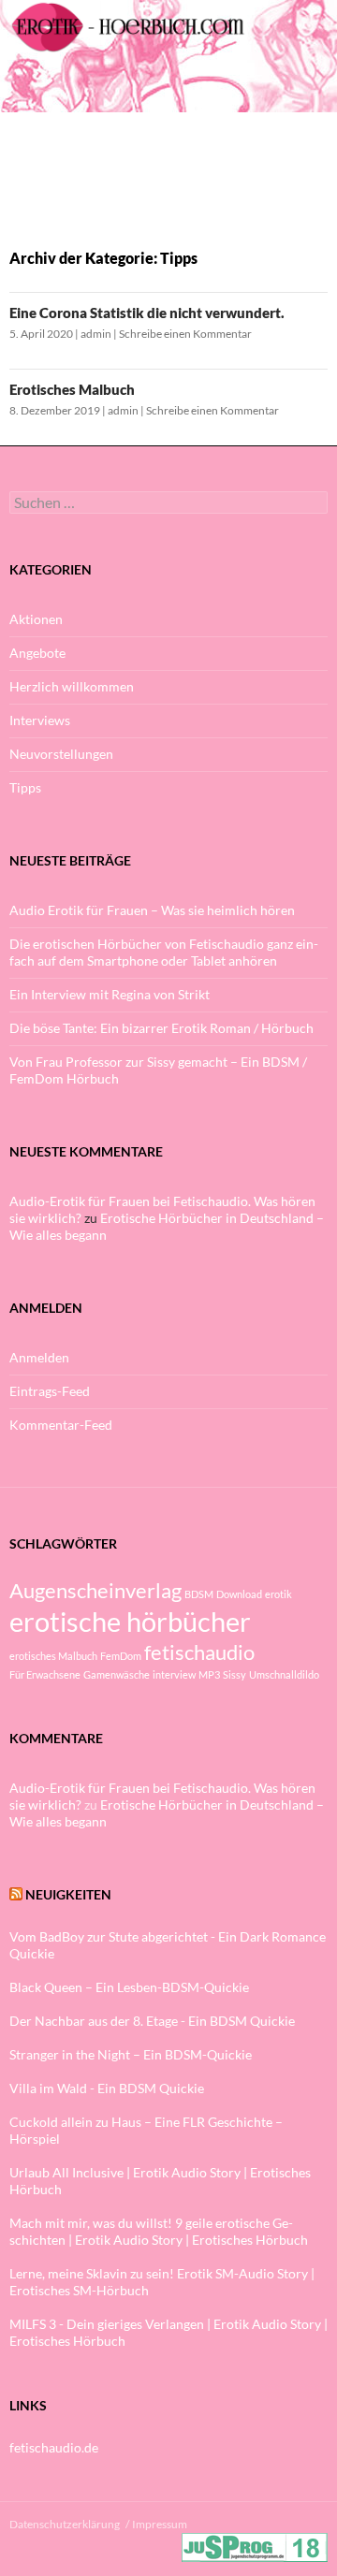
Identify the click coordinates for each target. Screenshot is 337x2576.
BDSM (199, 1594)
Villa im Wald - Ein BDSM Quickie (107, 2088)
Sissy (234, 1674)
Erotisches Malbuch (72, 389)
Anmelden (39, 1357)
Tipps (25, 787)
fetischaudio (199, 1652)
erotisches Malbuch (53, 1656)
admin (96, 334)
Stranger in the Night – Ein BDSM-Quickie (131, 2054)
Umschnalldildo (284, 1674)
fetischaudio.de (54, 2447)
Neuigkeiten (68, 1894)
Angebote (37, 653)
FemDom (121, 1656)
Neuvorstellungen (61, 754)
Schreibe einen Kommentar (185, 334)
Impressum (160, 2524)
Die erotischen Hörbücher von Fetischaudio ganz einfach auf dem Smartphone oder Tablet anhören (164, 952)
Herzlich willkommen (72, 686)
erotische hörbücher (130, 1621)
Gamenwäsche (117, 1674)
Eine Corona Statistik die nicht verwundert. (147, 313)
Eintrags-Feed (50, 1391)
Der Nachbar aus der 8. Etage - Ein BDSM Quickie (152, 2021)
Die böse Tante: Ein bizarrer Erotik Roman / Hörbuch (161, 1028)
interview (174, 1674)
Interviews (40, 720)
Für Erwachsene (45, 1674)
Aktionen (36, 619)
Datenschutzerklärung (65, 2524)
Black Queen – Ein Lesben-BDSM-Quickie (129, 1987)
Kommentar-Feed (61, 1425)
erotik (278, 1594)
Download (239, 1594)
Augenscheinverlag (95, 1590)
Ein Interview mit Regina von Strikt (110, 994)
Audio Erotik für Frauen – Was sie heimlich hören (152, 910)
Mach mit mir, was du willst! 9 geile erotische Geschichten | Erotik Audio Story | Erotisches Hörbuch (159, 2231)
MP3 (209, 1674)
